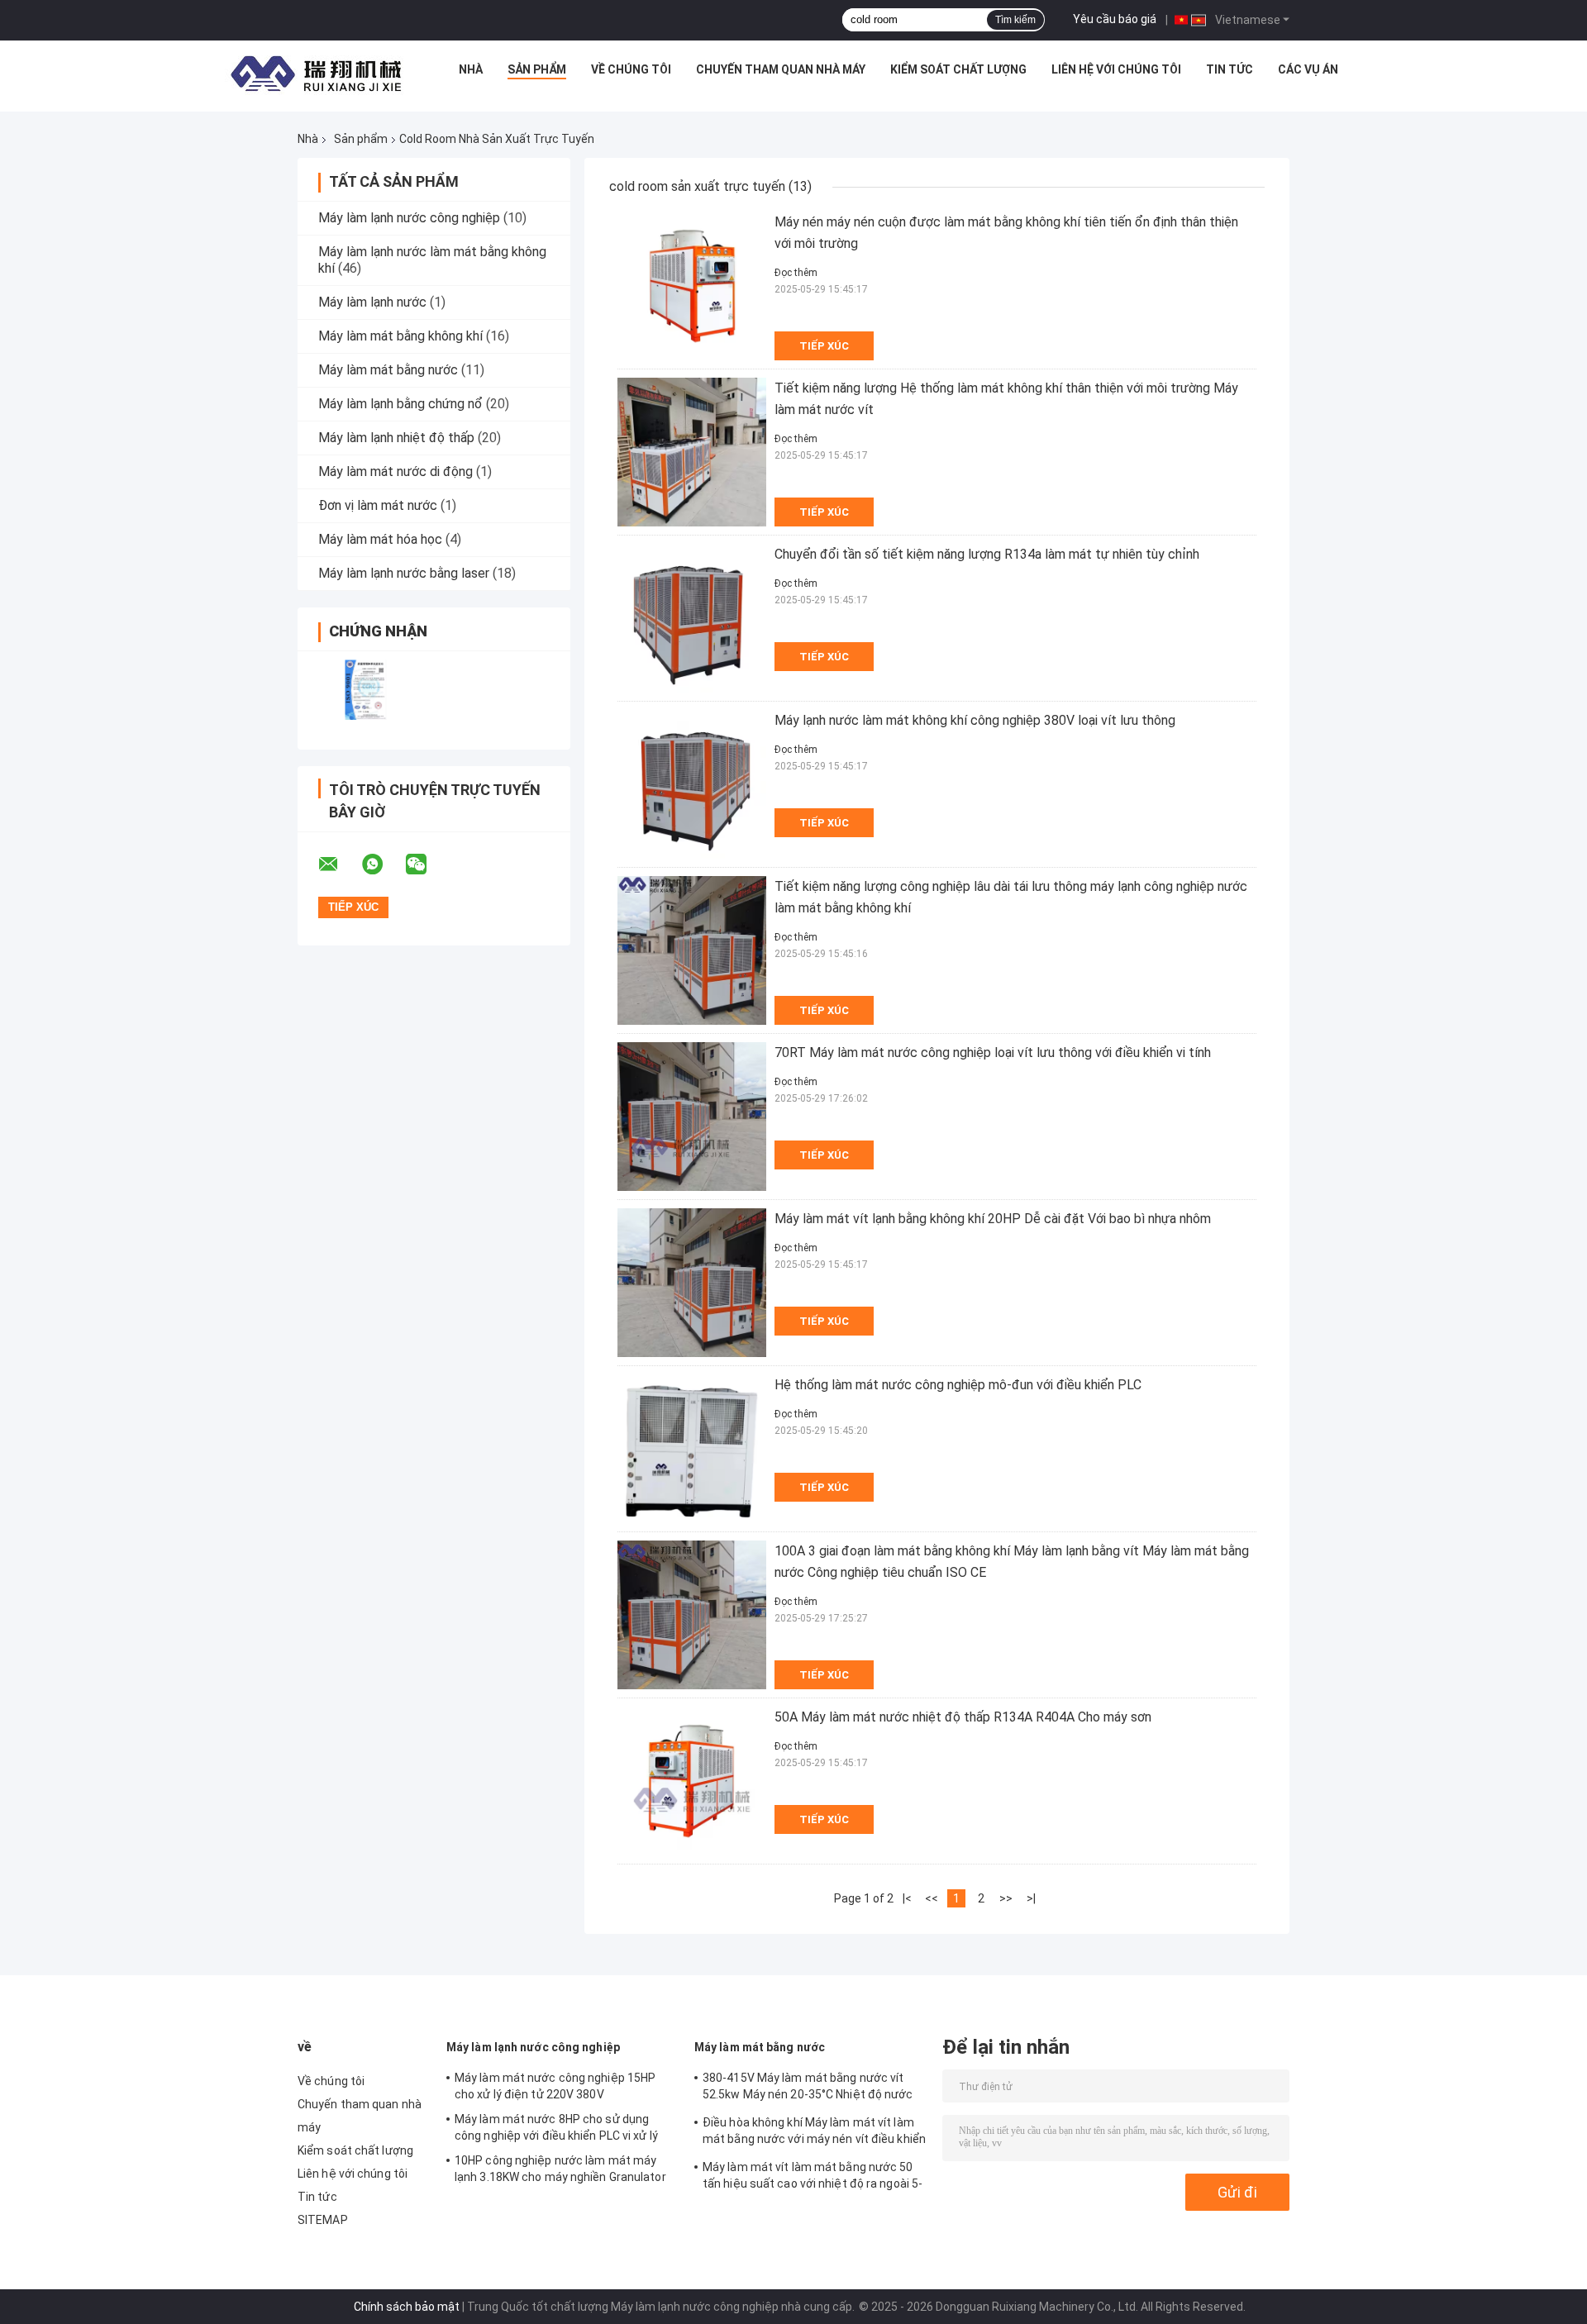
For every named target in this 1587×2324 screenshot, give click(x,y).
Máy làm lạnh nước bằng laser (404, 573)
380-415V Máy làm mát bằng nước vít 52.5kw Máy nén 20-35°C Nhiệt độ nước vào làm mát (808, 2088)
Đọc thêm (796, 273)
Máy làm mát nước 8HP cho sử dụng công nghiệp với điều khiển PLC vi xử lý (556, 2127)
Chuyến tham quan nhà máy (781, 69)
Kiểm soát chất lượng (958, 69)
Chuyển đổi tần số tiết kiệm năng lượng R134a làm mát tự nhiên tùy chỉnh (987, 554)
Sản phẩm (537, 69)
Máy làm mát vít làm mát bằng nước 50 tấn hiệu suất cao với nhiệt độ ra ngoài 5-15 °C (813, 2178)
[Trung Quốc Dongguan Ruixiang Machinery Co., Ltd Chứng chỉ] (366, 690)
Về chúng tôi (631, 69)
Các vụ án (1308, 69)
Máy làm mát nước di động (396, 471)
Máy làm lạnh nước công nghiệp (409, 218)
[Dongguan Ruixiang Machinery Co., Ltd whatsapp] (383, 864)
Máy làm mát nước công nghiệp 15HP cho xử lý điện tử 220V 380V (555, 2086)
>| (1031, 1898)
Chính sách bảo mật (407, 2307)
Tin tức (1230, 69)
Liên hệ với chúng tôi (1116, 69)
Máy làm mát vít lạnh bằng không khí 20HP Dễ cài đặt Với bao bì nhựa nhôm (993, 1219)
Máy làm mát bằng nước (388, 370)
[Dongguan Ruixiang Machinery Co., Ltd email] (339, 864)
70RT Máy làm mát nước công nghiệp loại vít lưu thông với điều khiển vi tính (993, 1052)
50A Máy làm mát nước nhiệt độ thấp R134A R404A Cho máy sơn (963, 1717)
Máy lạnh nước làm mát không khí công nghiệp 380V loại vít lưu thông (975, 720)
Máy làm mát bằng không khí (400, 336)
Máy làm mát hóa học (380, 539)
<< (932, 1898)
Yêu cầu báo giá (1115, 19)
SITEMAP (323, 2220)
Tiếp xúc (824, 346)
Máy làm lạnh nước (372, 302)
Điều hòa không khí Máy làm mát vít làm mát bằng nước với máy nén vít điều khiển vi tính (814, 2133)
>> (1006, 1898)
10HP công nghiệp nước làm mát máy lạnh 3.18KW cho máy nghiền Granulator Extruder (560, 2171)
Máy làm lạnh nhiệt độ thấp (396, 438)
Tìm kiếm (1015, 20)
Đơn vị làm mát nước (378, 505)
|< (907, 1898)
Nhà (471, 69)
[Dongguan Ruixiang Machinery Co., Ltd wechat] (427, 864)
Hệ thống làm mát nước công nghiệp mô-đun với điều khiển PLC (958, 1385)
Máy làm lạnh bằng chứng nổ (400, 404)
